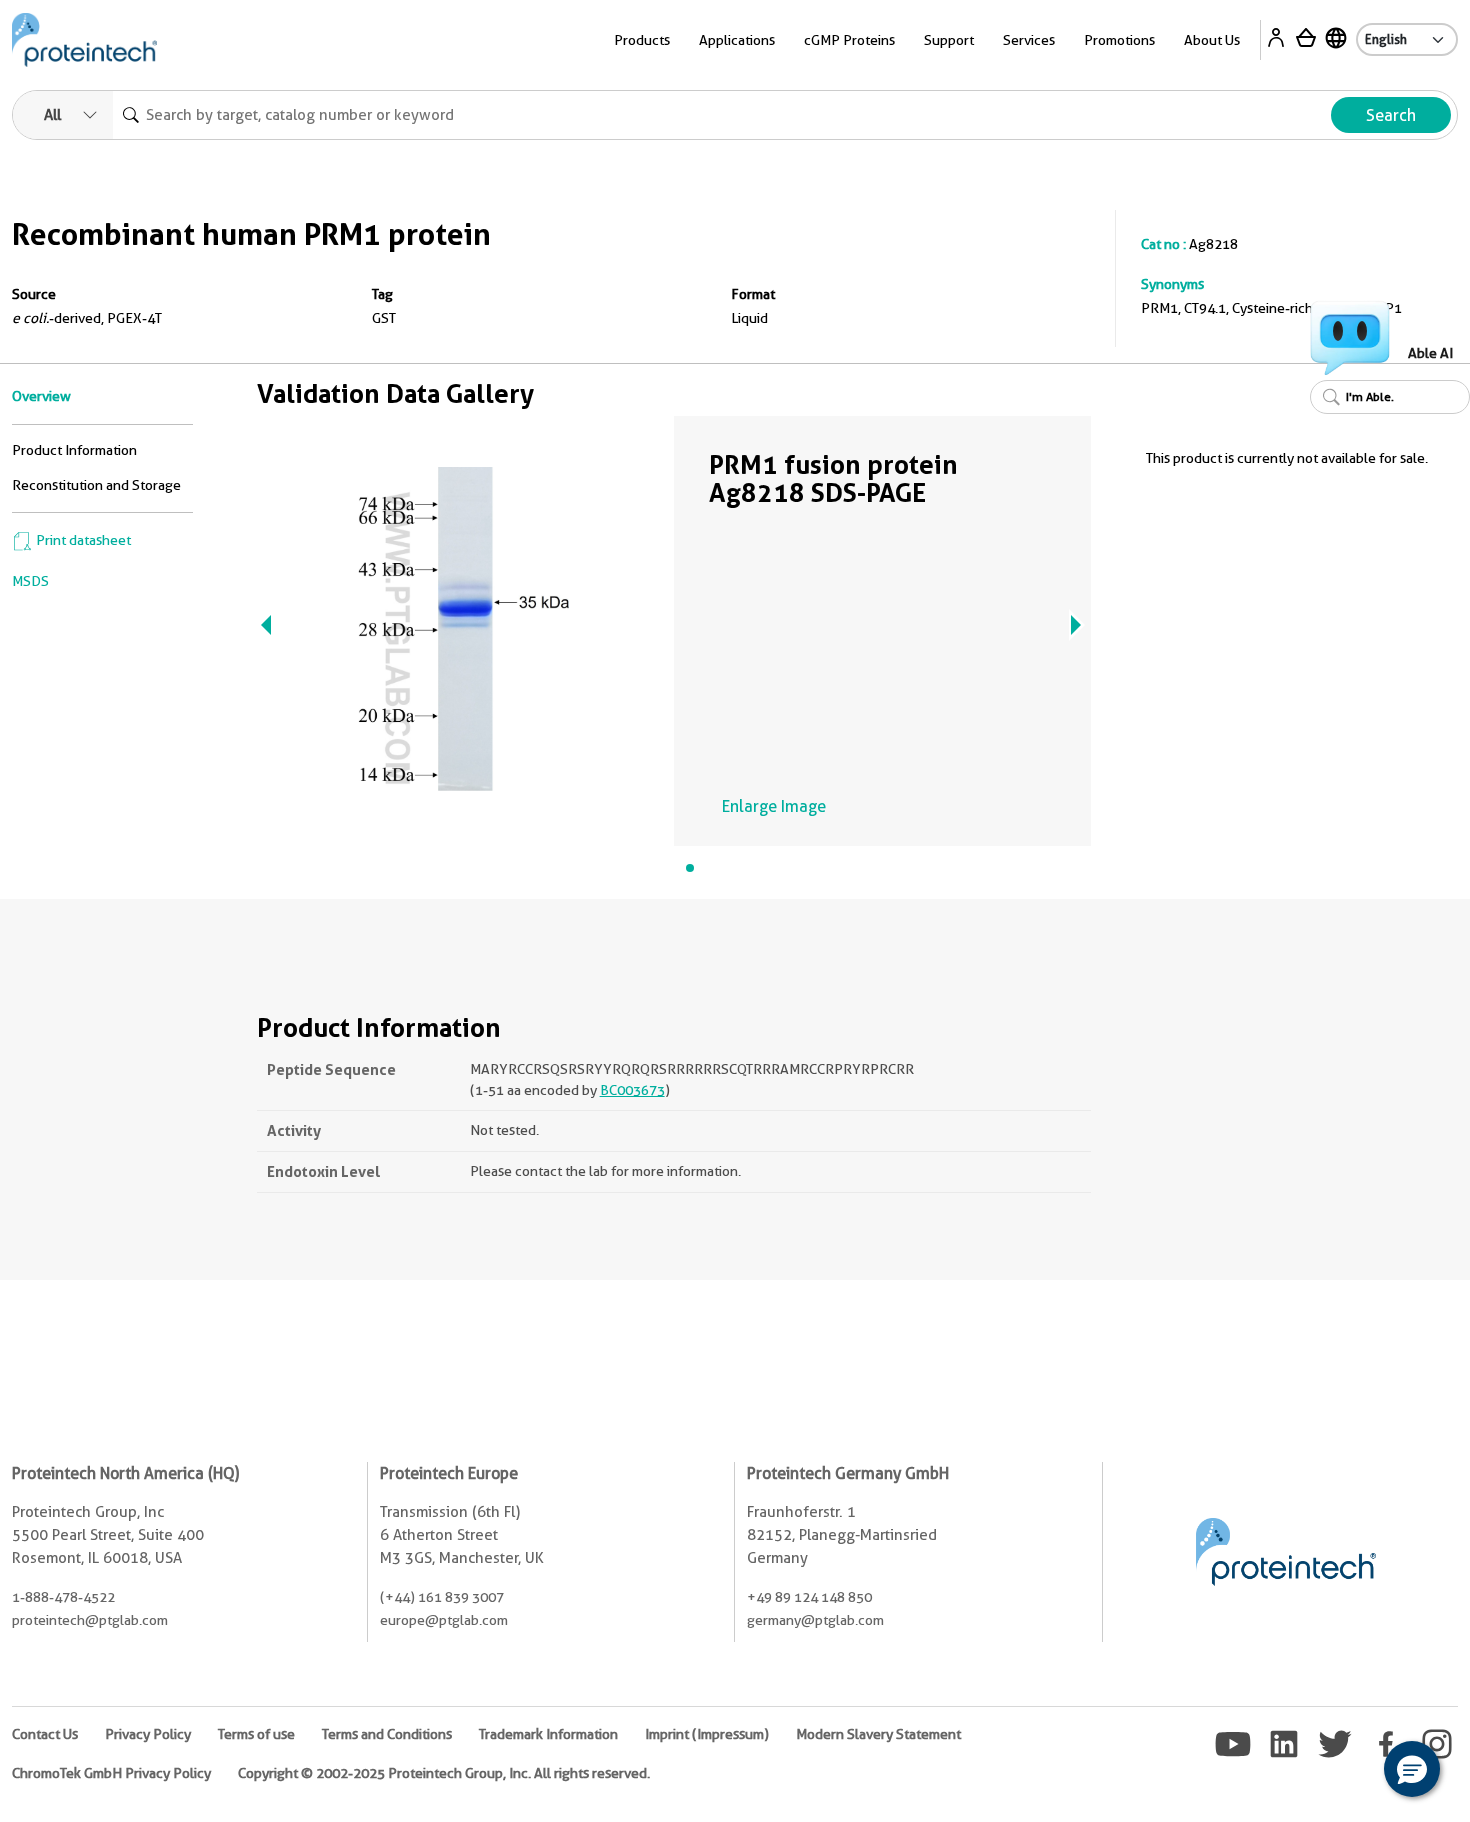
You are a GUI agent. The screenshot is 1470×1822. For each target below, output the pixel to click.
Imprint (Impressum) (707, 1734)
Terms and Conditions (387, 1734)
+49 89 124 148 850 (809, 1597)
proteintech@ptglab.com (90, 1620)
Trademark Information (548, 1734)
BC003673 (632, 1090)
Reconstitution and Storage (96, 485)
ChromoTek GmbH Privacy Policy (111, 1773)
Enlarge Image (774, 806)
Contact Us (45, 1734)
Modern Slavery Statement (878, 1734)
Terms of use (256, 1734)
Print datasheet (82, 540)
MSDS (30, 581)
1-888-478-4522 (63, 1597)
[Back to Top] (1350, 1772)
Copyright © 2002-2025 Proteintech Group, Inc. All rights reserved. (444, 1773)
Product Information (74, 450)
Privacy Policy (148, 1734)
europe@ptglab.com (444, 1620)
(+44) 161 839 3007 (442, 1597)
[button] (1412, 1769)
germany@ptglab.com (815, 1620)
